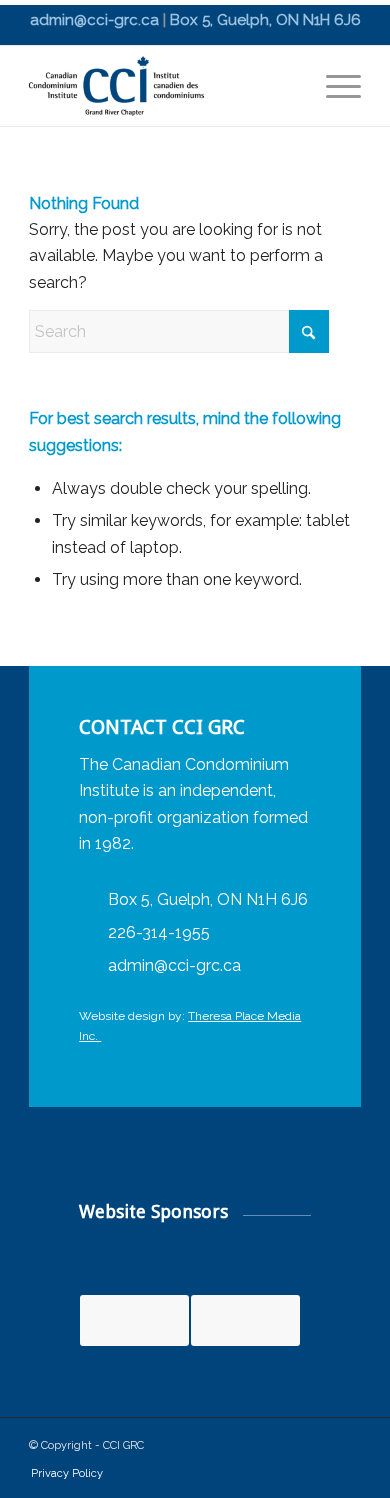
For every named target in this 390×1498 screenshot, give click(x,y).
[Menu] (333, 86)
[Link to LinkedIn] (301, 1448)
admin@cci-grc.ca (94, 20)
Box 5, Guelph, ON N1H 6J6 (265, 20)
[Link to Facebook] (261, 1448)
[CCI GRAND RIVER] (161, 86)
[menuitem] (333, 86)
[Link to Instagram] (341, 1448)
